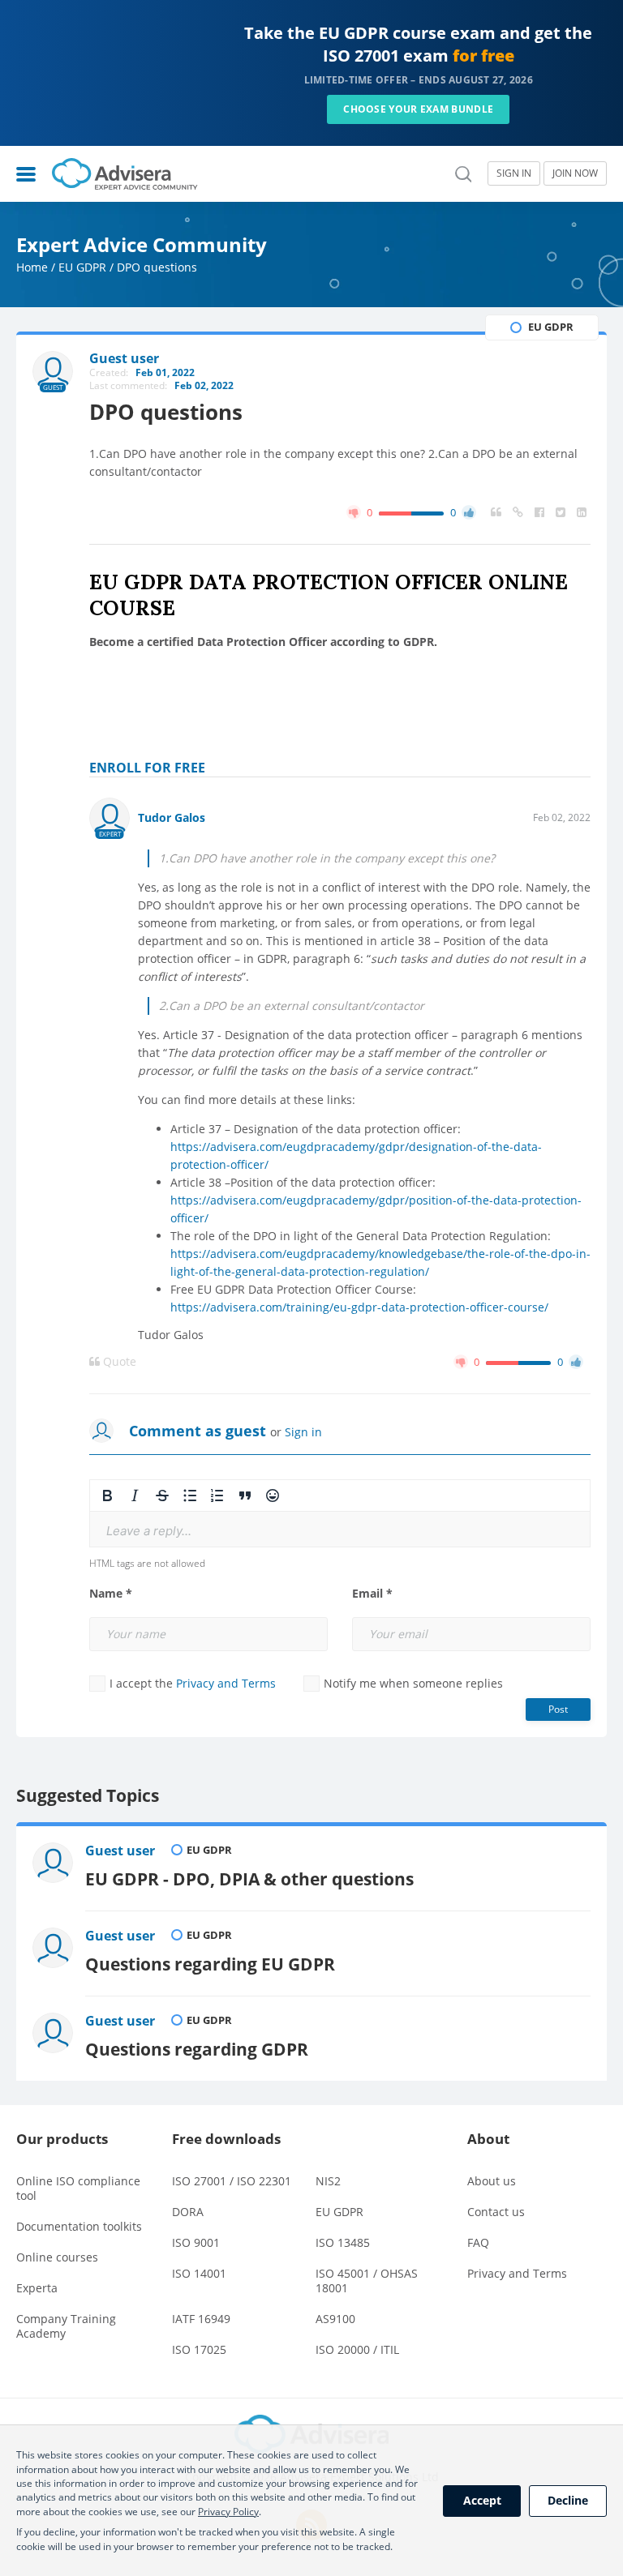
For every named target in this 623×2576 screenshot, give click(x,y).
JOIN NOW (575, 173)
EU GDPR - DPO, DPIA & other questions (249, 1879)
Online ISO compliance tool (78, 2188)
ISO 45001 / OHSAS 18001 (367, 2281)
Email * (372, 1594)
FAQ (478, 2242)
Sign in (303, 1432)
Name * (111, 1594)
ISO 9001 (196, 2242)
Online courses (57, 2257)
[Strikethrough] (162, 1496)
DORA (188, 2212)
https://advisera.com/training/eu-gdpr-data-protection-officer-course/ (359, 1307)
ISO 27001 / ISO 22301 (232, 2181)
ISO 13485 (343, 2242)
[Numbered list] (217, 1496)
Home (32, 267)
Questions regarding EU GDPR (210, 1964)
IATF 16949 (201, 2319)
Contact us (496, 2212)
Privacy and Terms (226, 1683)
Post (558, 1709)
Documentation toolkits (79, 2226)
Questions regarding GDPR (197, 2049)
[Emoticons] (273, 1496)
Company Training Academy (66, 2326)
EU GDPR (82, 267)
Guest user (120, 1851)
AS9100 (335, 2319)
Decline (568, 2500)
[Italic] (135, 1496)
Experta (37, 2288)
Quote (118, 1362)
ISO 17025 (199, 2349)
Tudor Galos (172, 817)
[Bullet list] (190, 1496)
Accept (482, 2500)
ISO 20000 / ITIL (357, 2349)
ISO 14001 (199, 2273)
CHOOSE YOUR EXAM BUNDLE (418, 109)
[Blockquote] (245, 1496)
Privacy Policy (228, 2512)
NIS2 (328, 2181)
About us (492, 2181)
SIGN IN (514, 173)
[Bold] (107, 1496)
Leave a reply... (149, 1531)
